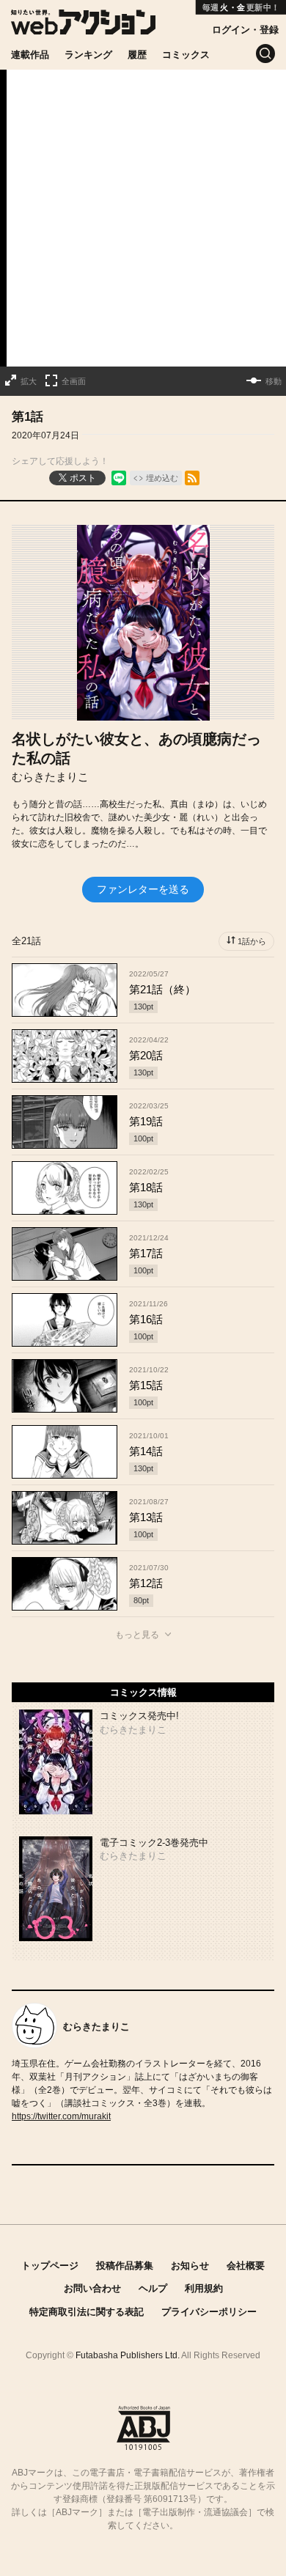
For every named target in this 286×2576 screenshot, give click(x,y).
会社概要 (246, 2266)
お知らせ (190, 2266)
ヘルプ (153, 2288)
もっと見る (137, 1635)
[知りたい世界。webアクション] (83, 27)
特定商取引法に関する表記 (87, 2312)
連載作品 (30, 55)
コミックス (186, 55)
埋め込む (162, 478)
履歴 (137, 55)
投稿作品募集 (125, 2266)
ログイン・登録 (245, 30)
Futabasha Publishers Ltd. (128, 2355)
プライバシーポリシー (209, 2312)
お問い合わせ (92, 2288)
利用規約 (204, 2288)
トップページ (50, 2266)
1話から (252, 941)
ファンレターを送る (143, 889)
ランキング (88, 55)
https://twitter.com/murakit (61, 2116)
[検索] (265, 54)
